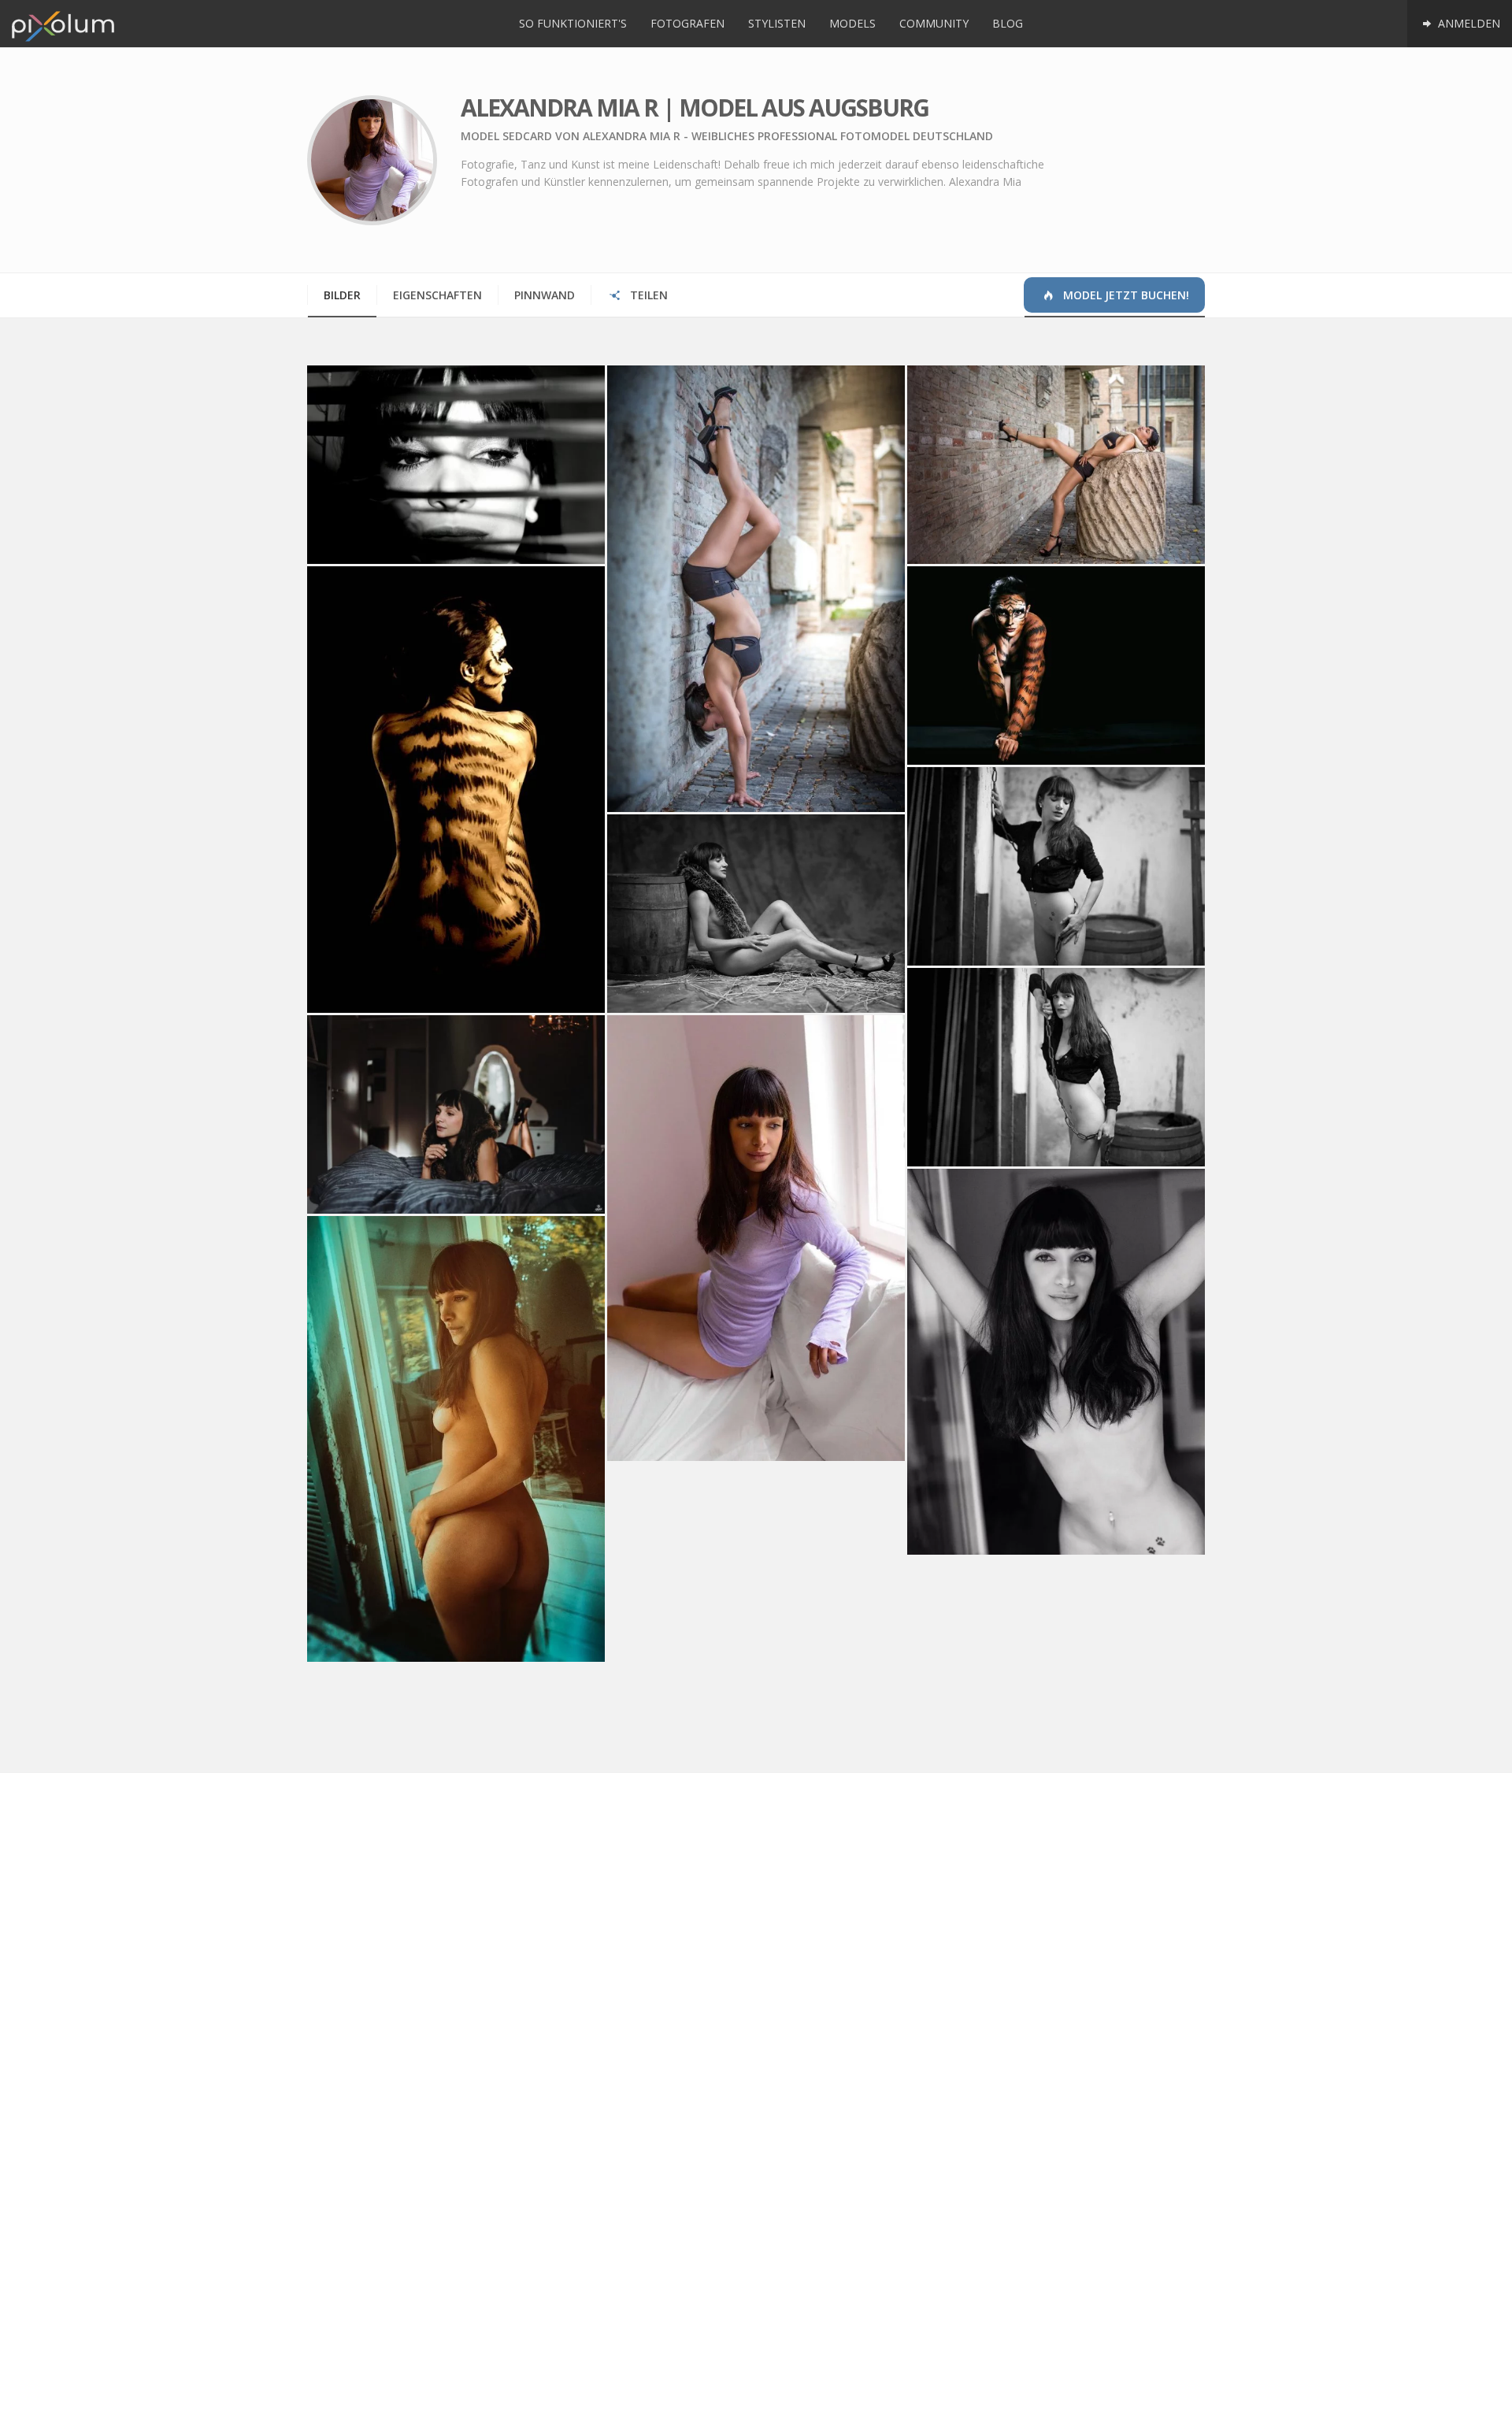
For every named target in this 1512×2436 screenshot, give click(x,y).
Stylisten (777, 23)
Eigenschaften (437, 295)
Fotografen (687, 23)
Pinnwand (545, 295)
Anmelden (1468, 23)
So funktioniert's (573, 23)
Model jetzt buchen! (1125, 295)
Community (934, 23)
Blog (1008, 23)
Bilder (342, 295)
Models (852, 23)
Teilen (647, 295)
